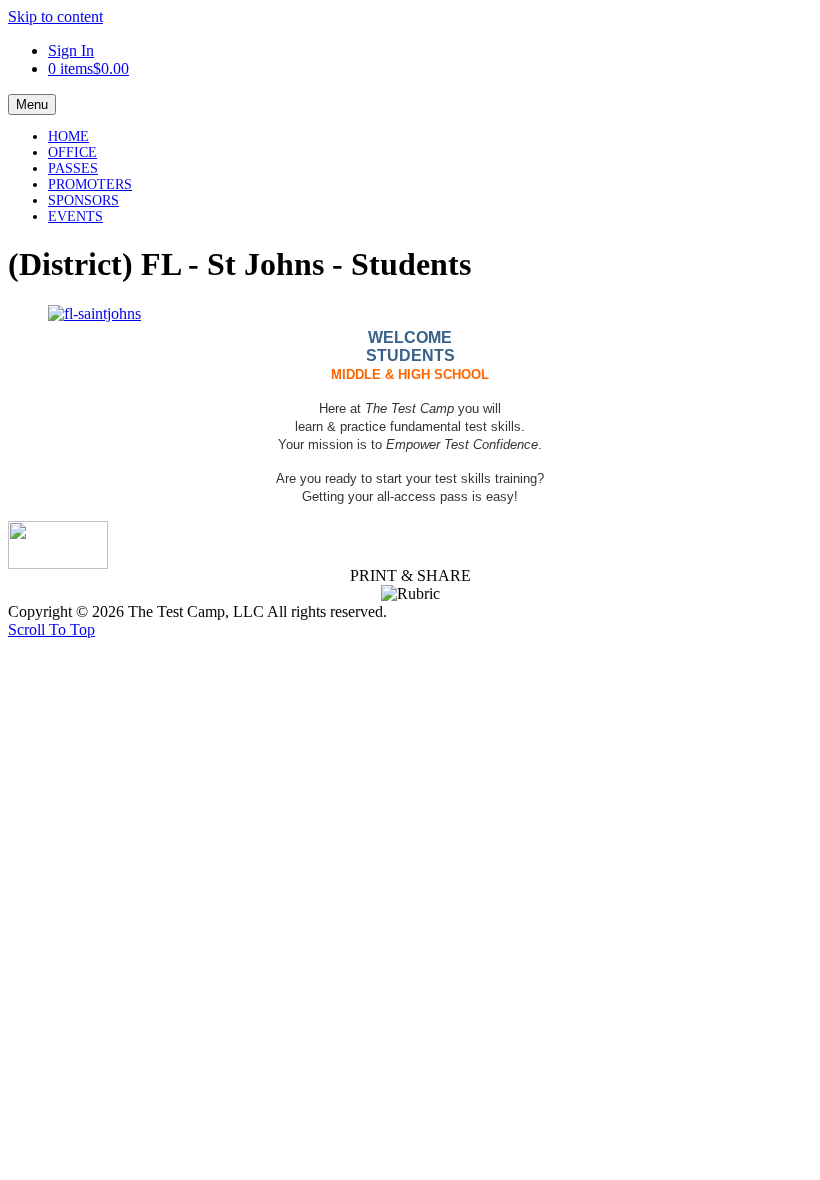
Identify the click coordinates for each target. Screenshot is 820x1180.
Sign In (71, 50)
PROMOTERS (90, 184)
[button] (51, 629)
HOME (68, 136)
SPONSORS (83, 200)
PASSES (73, 168)
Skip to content (55, 16)
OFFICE (72, 152)
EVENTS (75, 216)
